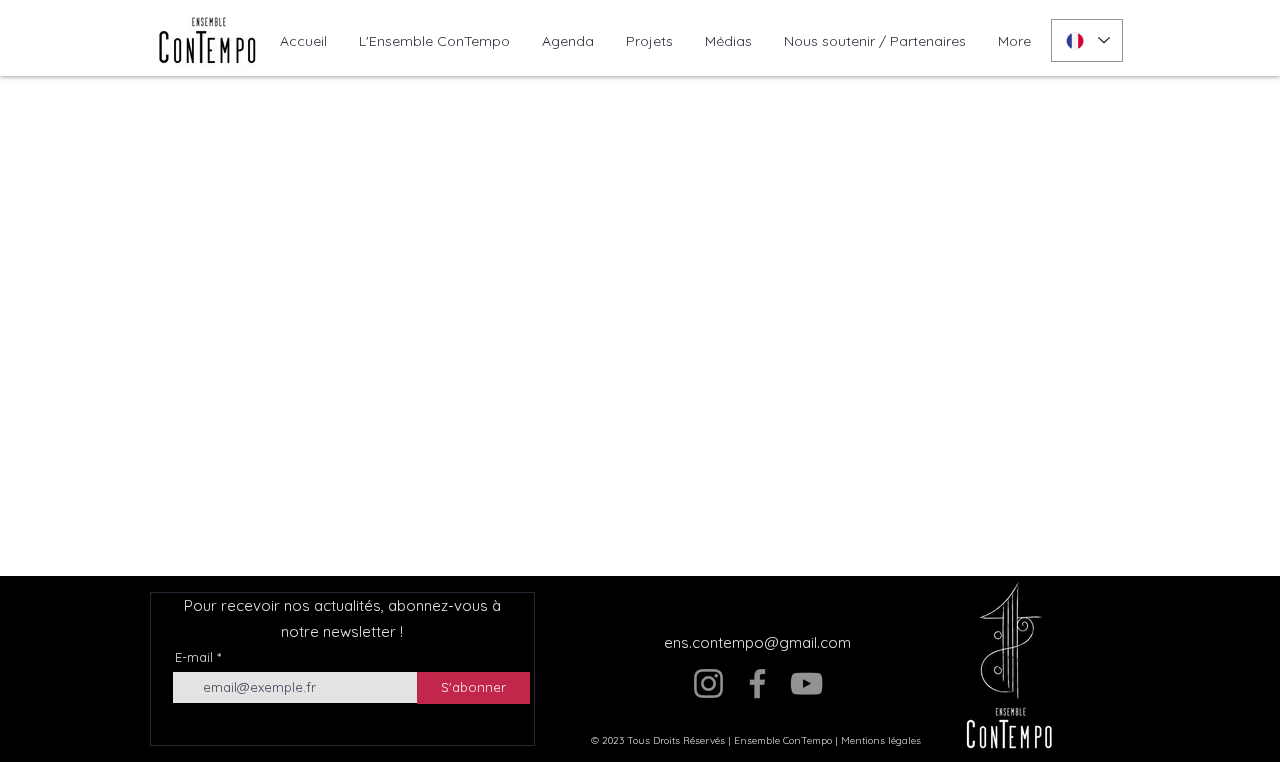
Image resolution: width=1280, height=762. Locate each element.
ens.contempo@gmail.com (757, 642)
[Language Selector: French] (1087, 40)
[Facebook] (757, 683)
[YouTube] (806, 683)
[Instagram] (708, 683)
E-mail (194, 657)
